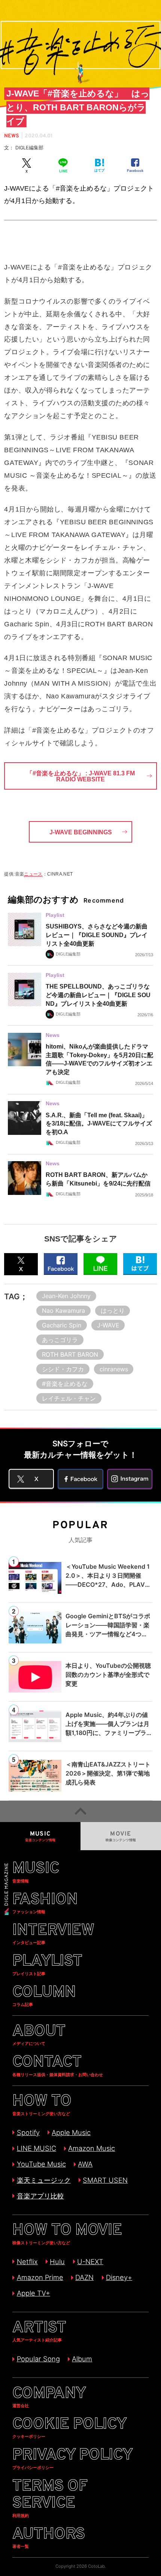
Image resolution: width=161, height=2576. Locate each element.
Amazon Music (92, 2148)
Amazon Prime (40, 2277)
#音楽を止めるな (65, 1384)
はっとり (113, 1311)
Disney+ (119, 2277)
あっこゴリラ (60, 1340)
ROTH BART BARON (70, 1354)
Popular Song (38, 2359)
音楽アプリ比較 (40, 2196)
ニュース (33, 874)
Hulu (57, 2262)
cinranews (114, 1369)
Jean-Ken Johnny (66, 1296)
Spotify (28, 2132)
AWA (85, 2164)
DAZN (84, 2277)
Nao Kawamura (63, 1311)
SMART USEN (105, 2180)
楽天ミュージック (44, 2180)
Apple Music (71, 2132)
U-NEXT (90, 2262)
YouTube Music (41, 2164)
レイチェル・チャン (69, 1398)
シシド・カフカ (63, 1369)
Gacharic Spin (62, 1325)
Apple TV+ (33, 2293)
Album (82, 2359)
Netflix (27, 2262)
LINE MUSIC (36, 2148)
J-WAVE (108, 1325)
